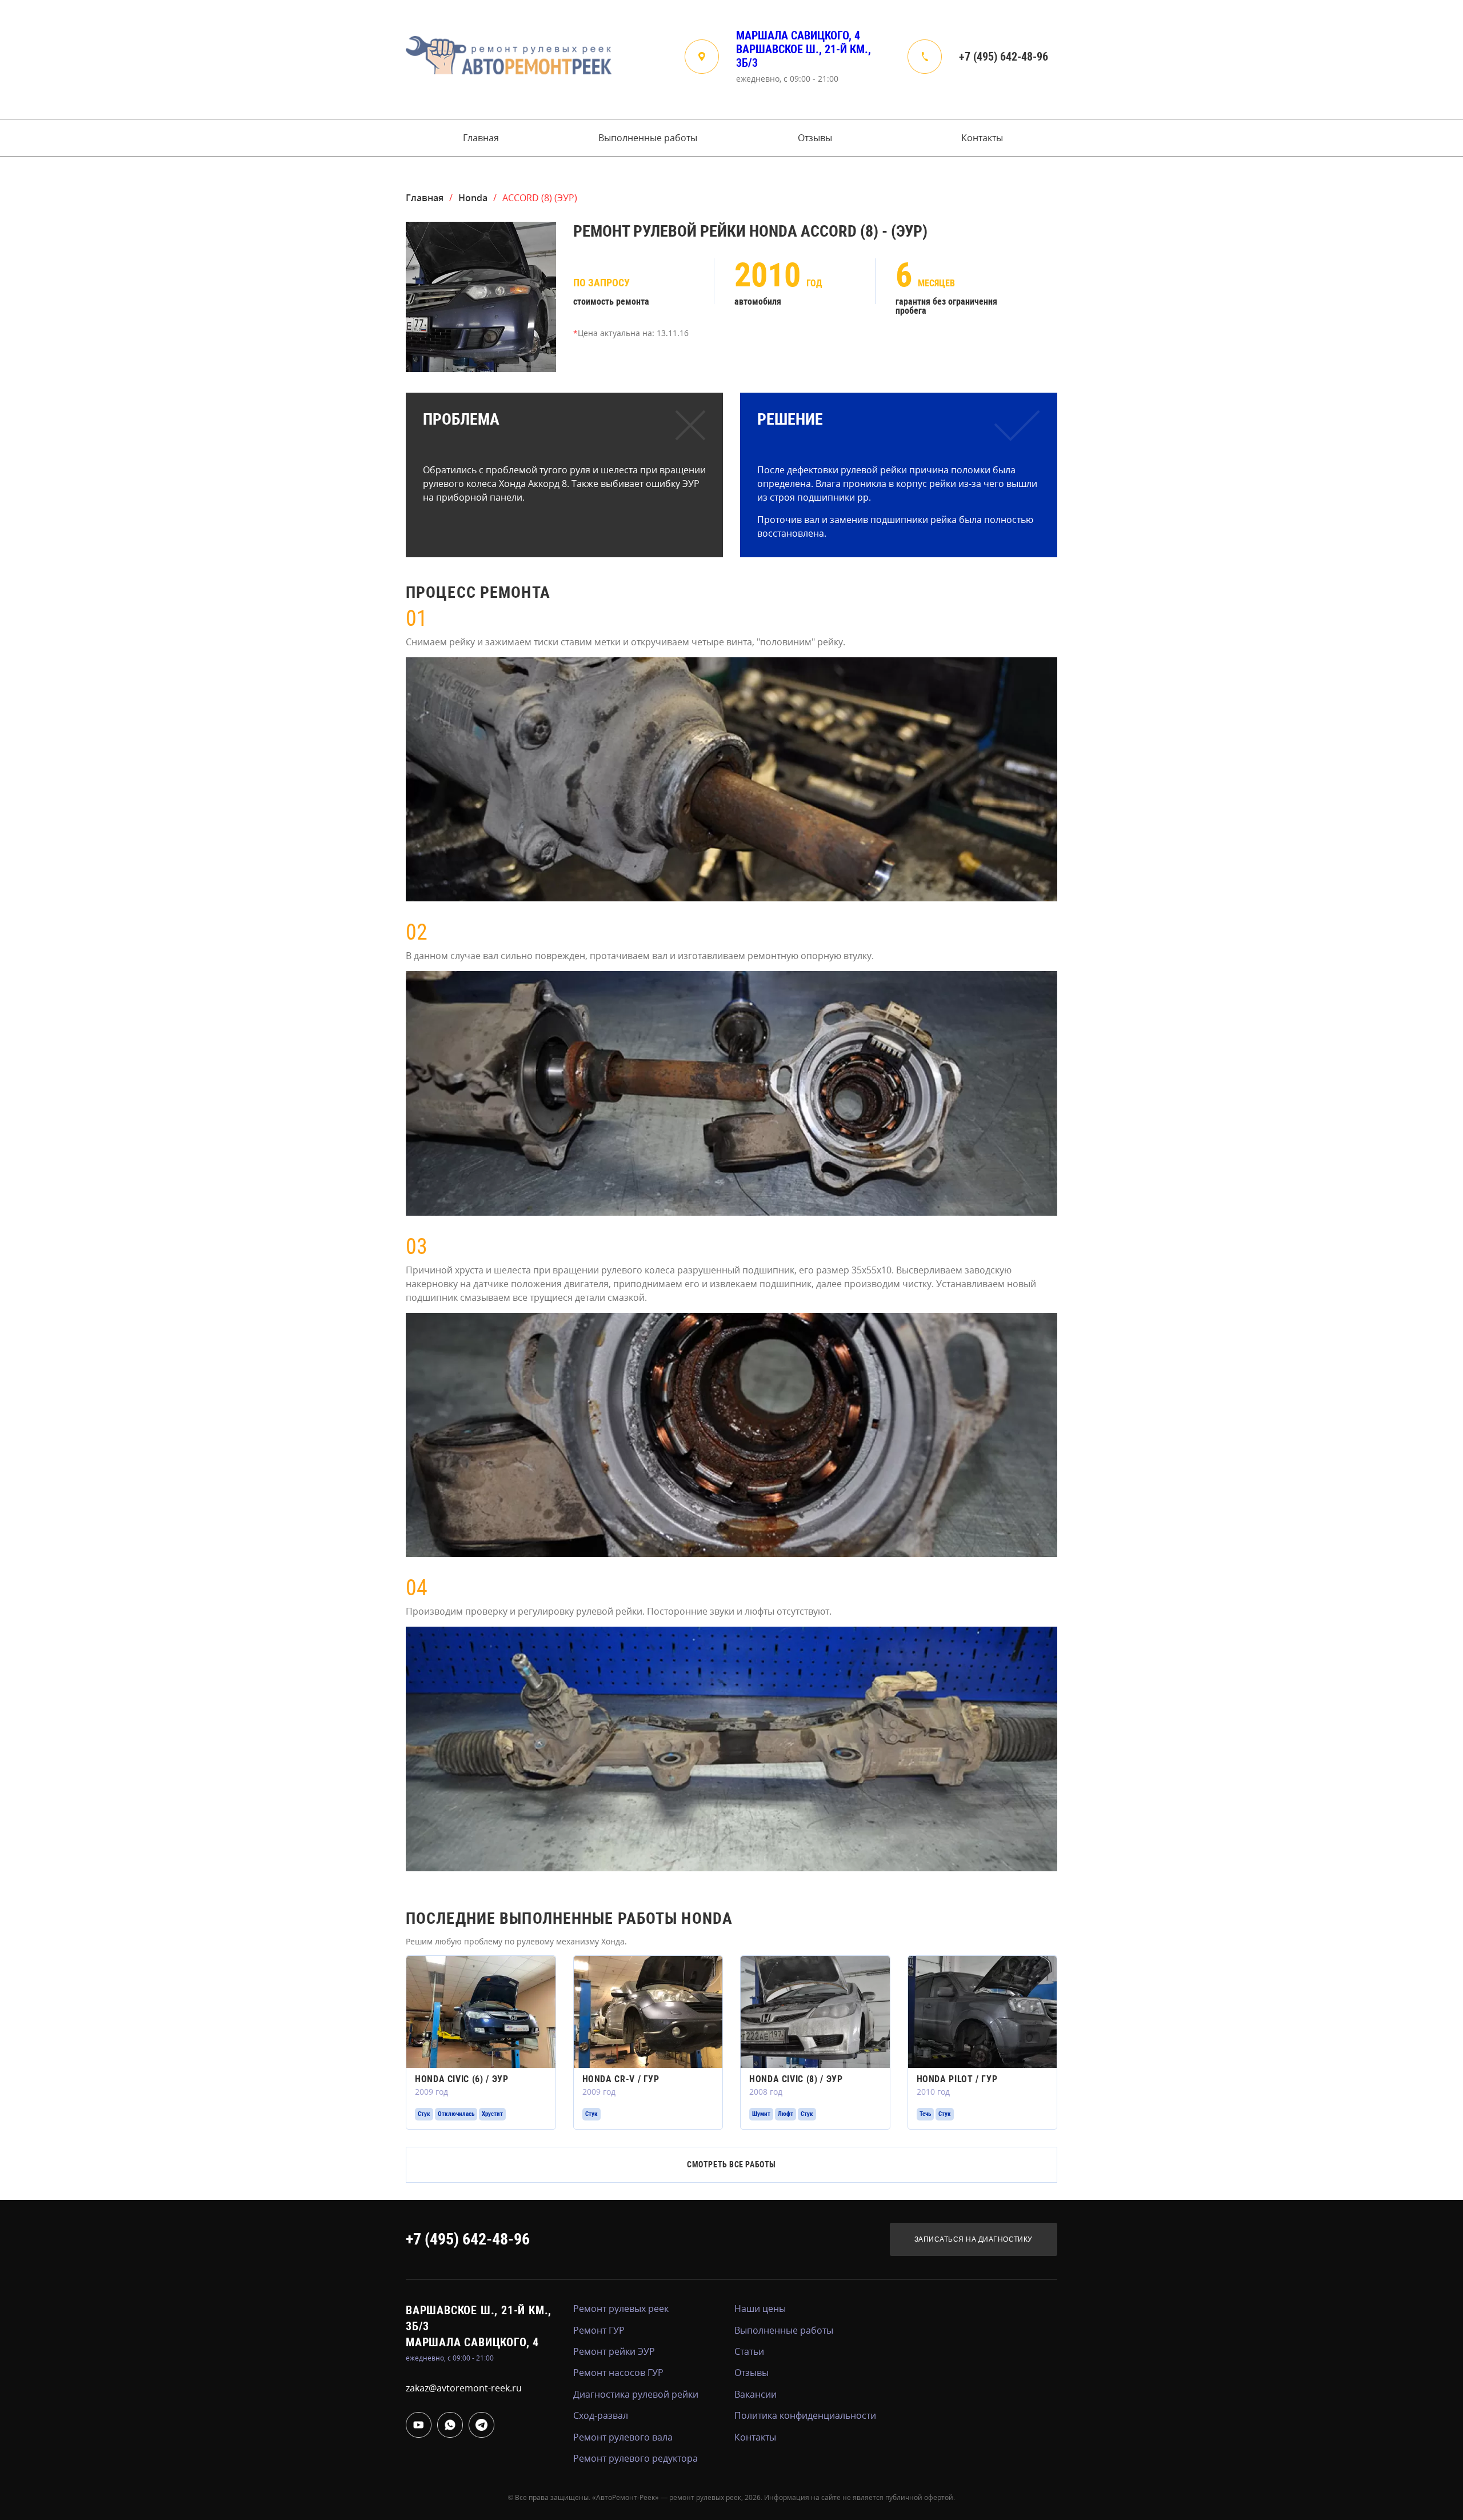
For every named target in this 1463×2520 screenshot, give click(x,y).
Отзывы (815, 138)
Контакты (982, 138)
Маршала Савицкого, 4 (798, 35)
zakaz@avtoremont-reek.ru (464, 2388)
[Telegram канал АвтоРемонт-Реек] (481, 2425)
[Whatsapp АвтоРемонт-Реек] (450, 2425)
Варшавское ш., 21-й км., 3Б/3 (804, 56)
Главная (481, 138)
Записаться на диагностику (974, 2239)
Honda (473, 198)
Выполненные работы (648, 138)
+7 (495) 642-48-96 (1004, 57)
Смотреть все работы (731, 2164)
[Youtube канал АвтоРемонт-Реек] (419, 2425)
